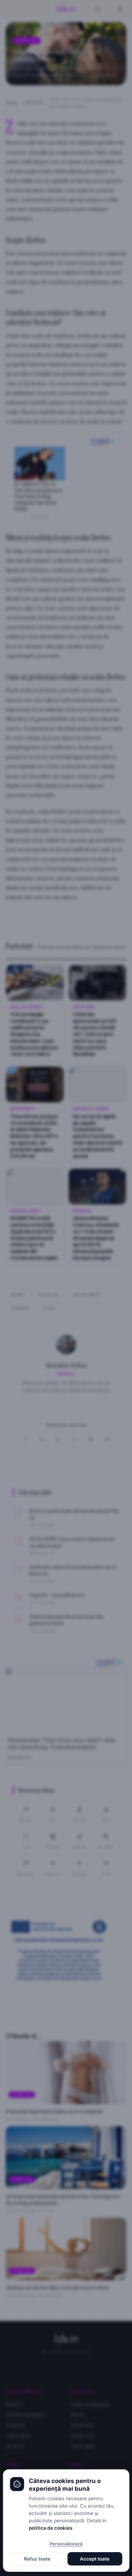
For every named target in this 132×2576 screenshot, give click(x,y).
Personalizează (66, 2544)
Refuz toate (37, 2559)
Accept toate (95, 2559)
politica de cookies (51, 2528)
